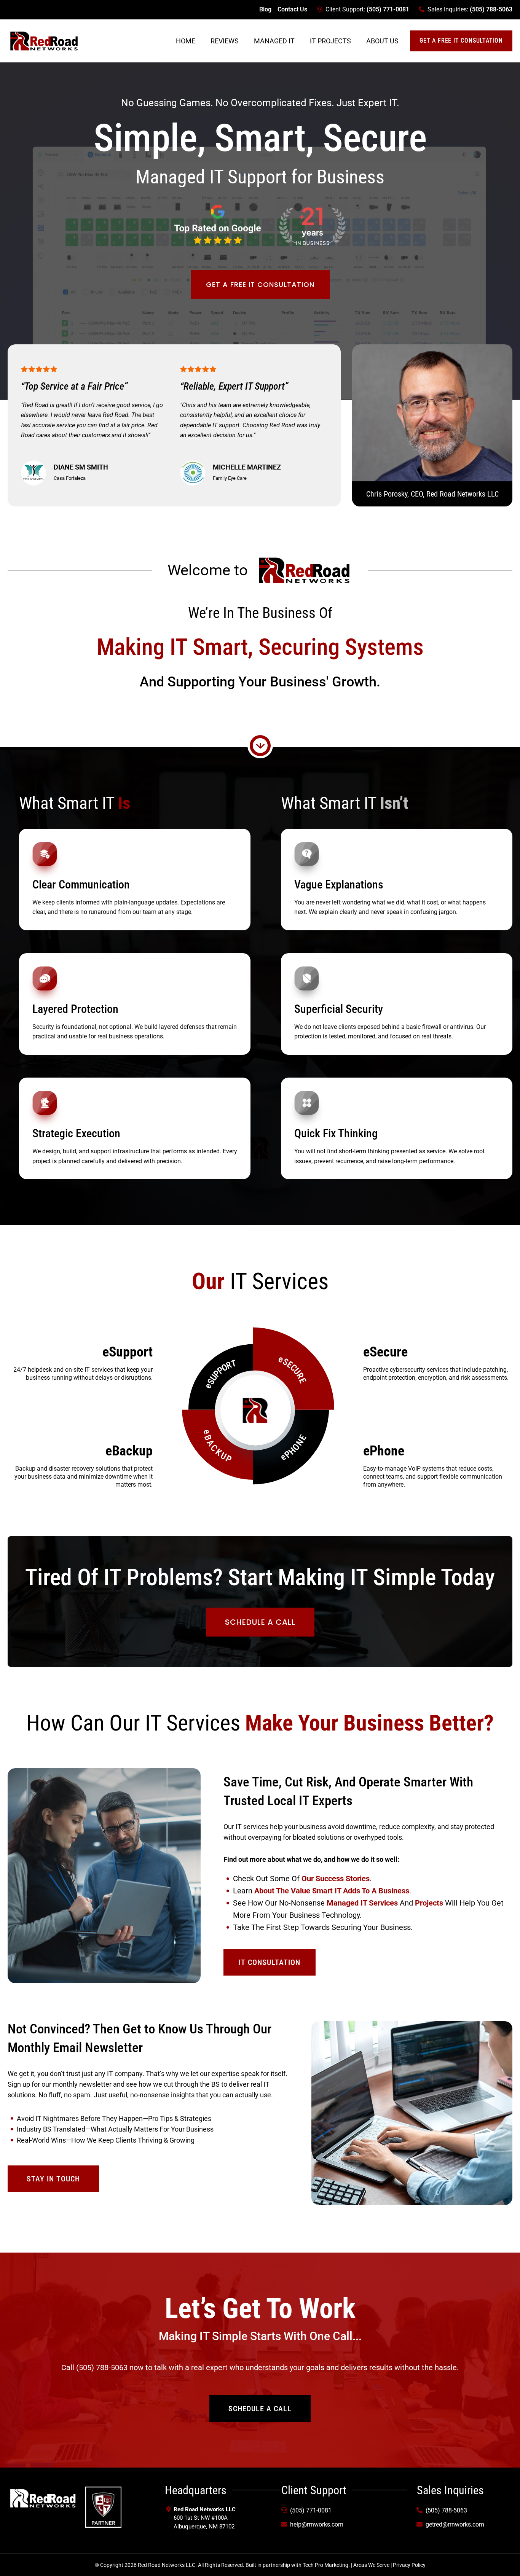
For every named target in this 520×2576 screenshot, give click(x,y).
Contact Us (292, 9)
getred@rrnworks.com (455, 2524)
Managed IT (274, 41)
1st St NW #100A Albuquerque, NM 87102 (205, 2518)
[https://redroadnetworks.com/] (44, 41)
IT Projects (330, 41)
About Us (382, 41)
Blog (265, 9)
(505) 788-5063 (491, 9)
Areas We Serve (371, 2565)
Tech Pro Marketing (325, 2565)
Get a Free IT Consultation (461, 41)
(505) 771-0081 (388, 9)
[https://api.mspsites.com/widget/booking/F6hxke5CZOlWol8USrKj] (103, 2507)
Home (186, 41)
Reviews (225, 41)
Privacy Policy (409, 2565)
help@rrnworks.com (317, 2524)
